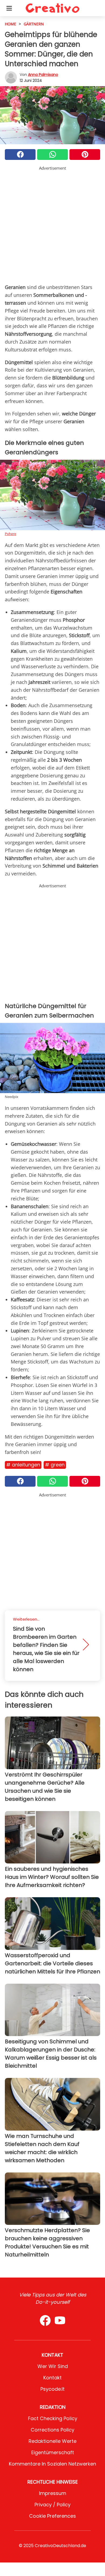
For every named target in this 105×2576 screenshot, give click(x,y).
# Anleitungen (23, 1465)
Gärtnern (34, 24)
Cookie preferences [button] (52, 2516)
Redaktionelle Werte (52, 2441)
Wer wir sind (53, 2366)
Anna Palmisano (43, 75)
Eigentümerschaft (53, 2452)
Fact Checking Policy (53, 2418)
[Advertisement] (52, 224)
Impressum (53, 2493)
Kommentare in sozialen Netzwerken (52, 2464)
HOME (10, 24)
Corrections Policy (52, 2430)
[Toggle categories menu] (9, 8)
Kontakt (52, 2378)
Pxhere (10, 534)
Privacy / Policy (52, 2505)
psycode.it (52, 2389)
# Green (55, 1465)
